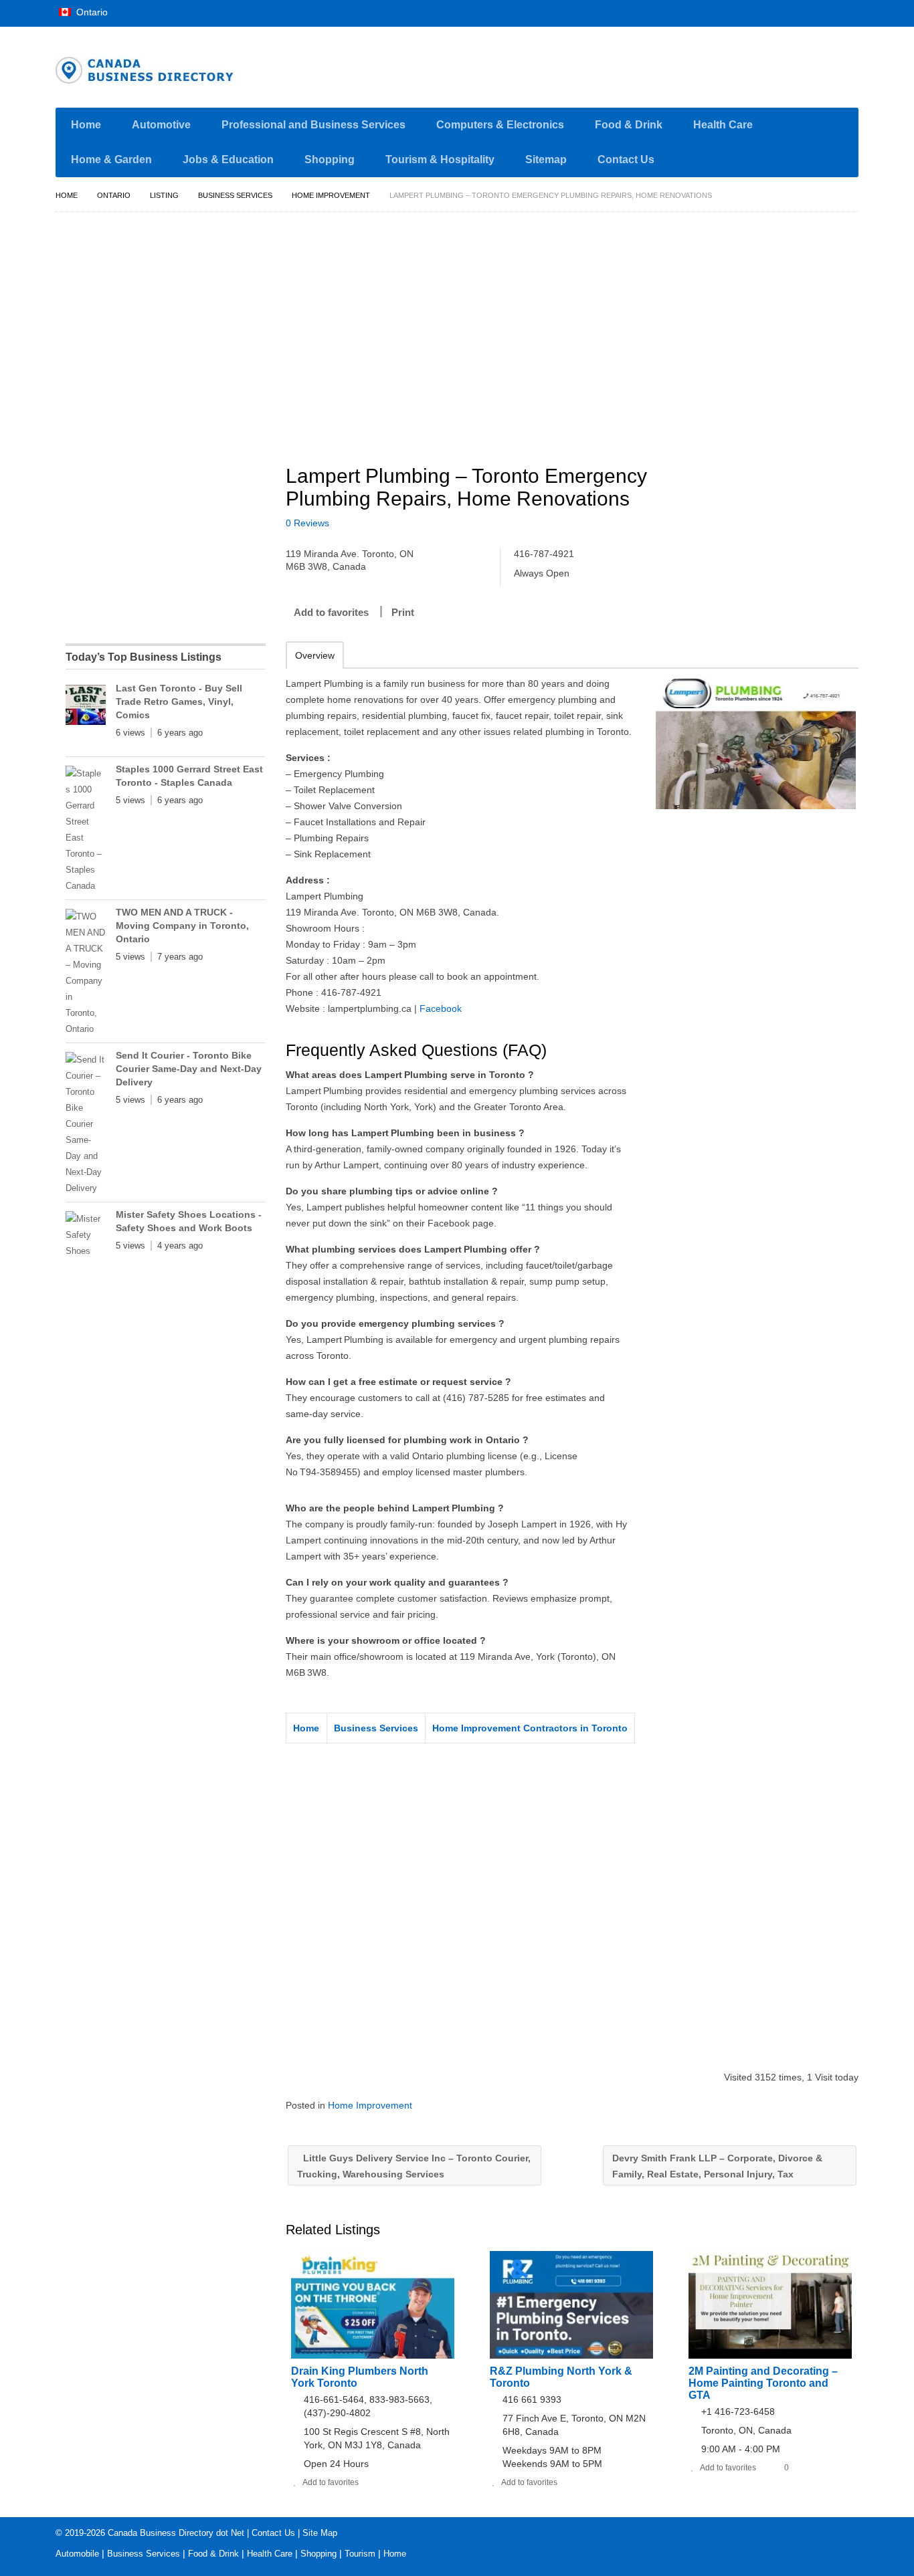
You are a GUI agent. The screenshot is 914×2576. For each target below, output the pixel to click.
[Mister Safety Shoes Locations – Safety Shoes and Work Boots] (86, 1235)
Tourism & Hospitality (440, 159)
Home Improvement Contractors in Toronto (530, 1728)
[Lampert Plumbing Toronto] (756, 742)
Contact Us (626, 159)
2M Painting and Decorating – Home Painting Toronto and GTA (763, 2383)
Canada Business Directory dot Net (176, 2533)
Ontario (91, 12)
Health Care (723, 125)
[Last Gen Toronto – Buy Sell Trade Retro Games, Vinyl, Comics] (86, 708)
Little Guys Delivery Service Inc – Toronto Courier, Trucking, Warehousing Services (414, 2166)
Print (403, 612)
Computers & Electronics (500, 125)
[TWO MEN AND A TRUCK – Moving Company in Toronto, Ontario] (86, 973)
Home (86, 125)
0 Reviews (307, 523)
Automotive (161, 125)
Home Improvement (331, 195)
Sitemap (546, 159)
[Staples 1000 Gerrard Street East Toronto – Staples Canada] (86, 830)
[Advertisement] (579, 332)
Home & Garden (111, 159)
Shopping (330, 159)
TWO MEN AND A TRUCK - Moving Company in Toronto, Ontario (182, 926)
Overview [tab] (315, 655)
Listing (164, 195)
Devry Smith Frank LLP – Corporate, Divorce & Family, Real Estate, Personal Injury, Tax (717, 2166)
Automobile (77, 2554)
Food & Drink (629, 125)
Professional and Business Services (313, 125)
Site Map (320, 2533)
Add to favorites (331, 612)
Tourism (360, 2554)
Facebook (441, 1008)
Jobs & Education (228, 159)
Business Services (235, 195)
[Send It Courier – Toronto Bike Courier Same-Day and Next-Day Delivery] (86, 1124)
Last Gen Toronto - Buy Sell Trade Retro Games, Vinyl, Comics (179, 702)
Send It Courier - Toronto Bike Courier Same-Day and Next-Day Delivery (189, 1069)
